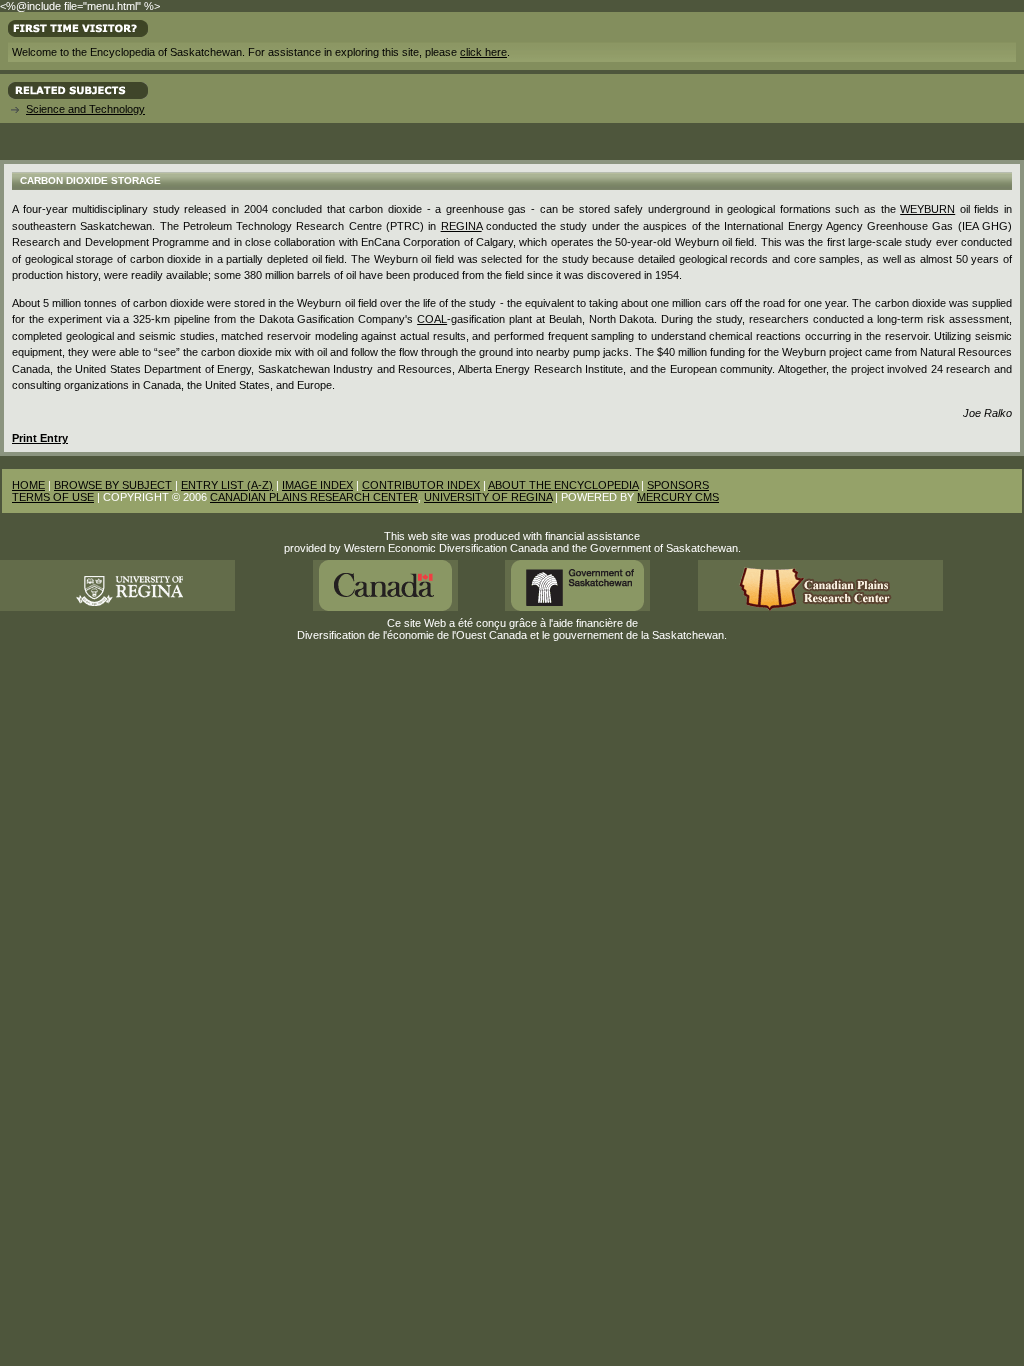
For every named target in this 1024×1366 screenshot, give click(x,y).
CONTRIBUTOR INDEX (421, 485)
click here (483, 52)
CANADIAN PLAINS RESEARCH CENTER (314, 497)
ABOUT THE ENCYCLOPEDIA (563, 485)
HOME (28, 485)
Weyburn (927, 209)
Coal (432, 319)
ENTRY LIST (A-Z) (227, 485)
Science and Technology (85, 109)
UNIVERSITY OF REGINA (488, 497)
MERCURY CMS (678, 497)
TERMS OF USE (53, 497)
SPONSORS (678, 485)
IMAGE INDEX (317, 485)
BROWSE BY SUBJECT (113, 485)
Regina (461, 226)
